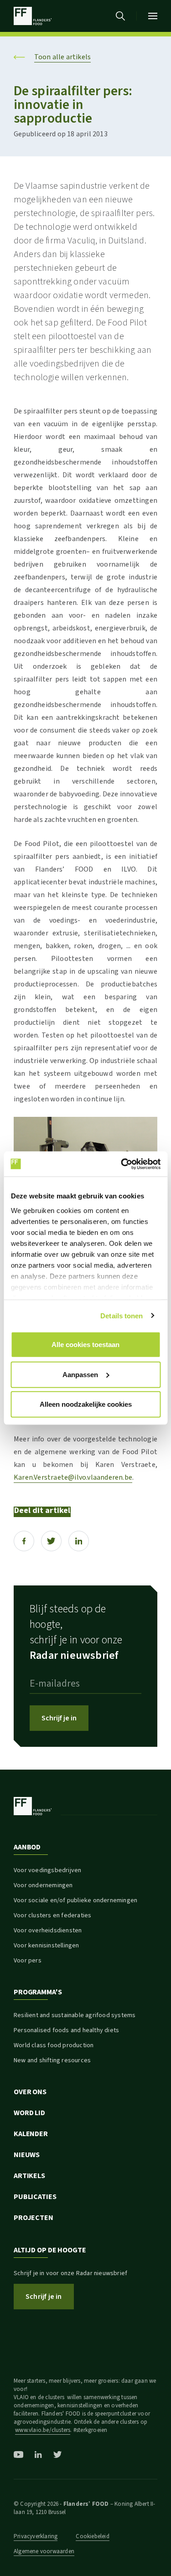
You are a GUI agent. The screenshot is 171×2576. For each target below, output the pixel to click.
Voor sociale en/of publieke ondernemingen (75, 1900)
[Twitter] (51, 1541)
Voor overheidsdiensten (48, 1931)
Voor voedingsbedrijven (47, 1870)
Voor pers (28, 1961)
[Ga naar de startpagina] (33, 16)
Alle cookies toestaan (85, 1345)
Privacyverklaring (36, 2536)
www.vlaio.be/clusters (43, 2430)
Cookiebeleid (92, 2536)
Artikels (29, 2176)
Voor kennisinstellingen (47, 1946)
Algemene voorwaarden (44, 2551)
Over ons (30, 2092)
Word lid (29, 2113)
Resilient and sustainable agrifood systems (75, 2015)
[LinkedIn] (79, 1541)
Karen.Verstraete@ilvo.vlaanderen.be (73, 1477)
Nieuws (27, 2155)
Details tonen (122, 1315)
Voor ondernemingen (43, 1885)
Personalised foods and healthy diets (66, 2030)
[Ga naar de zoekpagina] (120, 16)
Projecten (34, 2218)
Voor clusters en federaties (52, 1915)
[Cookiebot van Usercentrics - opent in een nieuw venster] (122, 1164)
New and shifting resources (52, 2060)
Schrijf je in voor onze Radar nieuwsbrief (70, 2273)
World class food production (54, 2045)
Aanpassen (80, 1374)
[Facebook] (24, 1541)
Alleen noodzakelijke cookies (86, 1404)
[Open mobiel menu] (153, 16)
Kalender (31, 2134)
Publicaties (35, 2197)
